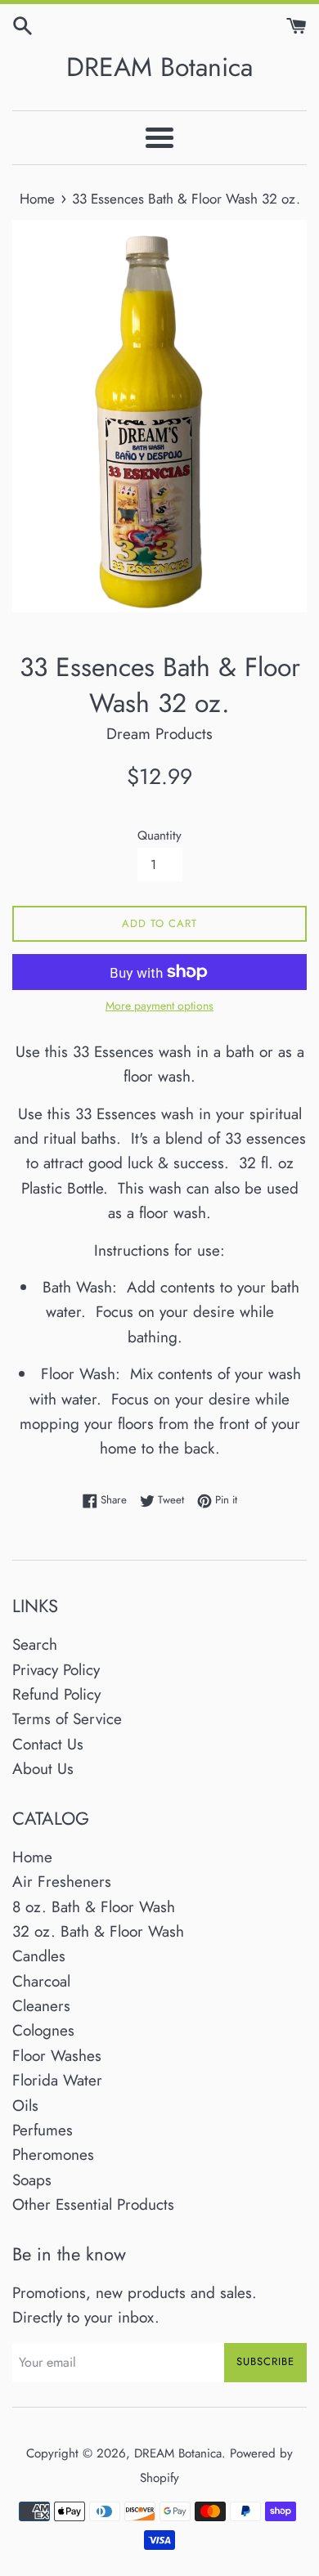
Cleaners (41, 2006)
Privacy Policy (56, 1670)
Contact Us (48, 1744)
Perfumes (43, 2130)
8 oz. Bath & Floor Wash (94, 1907)
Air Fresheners (62, 1882)
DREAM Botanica (159, 67)
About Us (43, 1769)
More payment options (159, 1006)
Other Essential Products (93, 2204)
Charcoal (41, 1981)
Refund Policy (56, 1694)
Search (35, 1644)
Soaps (32, 2180)
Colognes (43, 2030)
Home (32, 1857)
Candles (39, 1956)
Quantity (159, 836)
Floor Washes (57, 2056)
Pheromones (53, 2155)
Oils (25, 2106)
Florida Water (57, 2080)
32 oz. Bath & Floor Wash (98, 1931)
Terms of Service (67, 1719)
